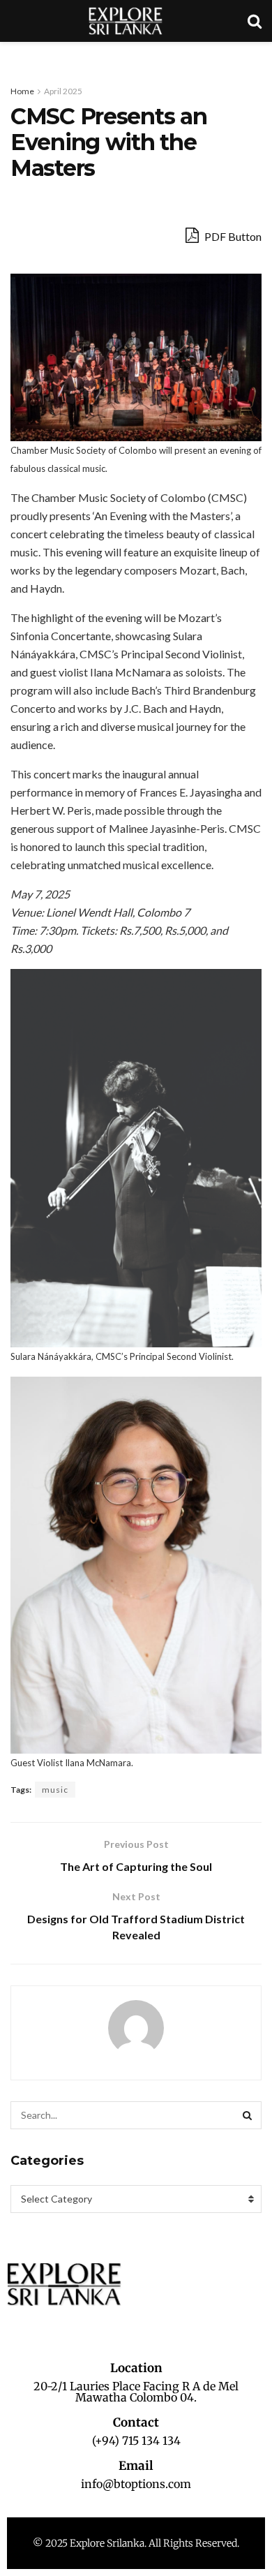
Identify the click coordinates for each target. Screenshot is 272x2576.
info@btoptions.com (136, 2484)
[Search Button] (248, 2115)
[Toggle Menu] (18, 56)
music (55, 1790)
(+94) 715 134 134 (136, 2441)
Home (22, 91)
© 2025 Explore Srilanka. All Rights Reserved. (136, 2543)
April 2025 (63, 91)
